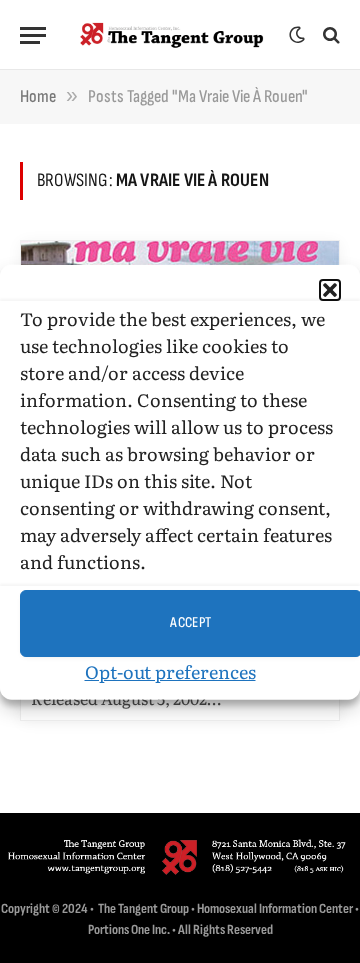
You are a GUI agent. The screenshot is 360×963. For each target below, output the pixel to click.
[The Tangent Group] (172, 35)
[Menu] (33, 35)
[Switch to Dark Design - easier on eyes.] (297, 35)
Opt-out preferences (170, 670)
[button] (330, 289)
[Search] (329, 35)
